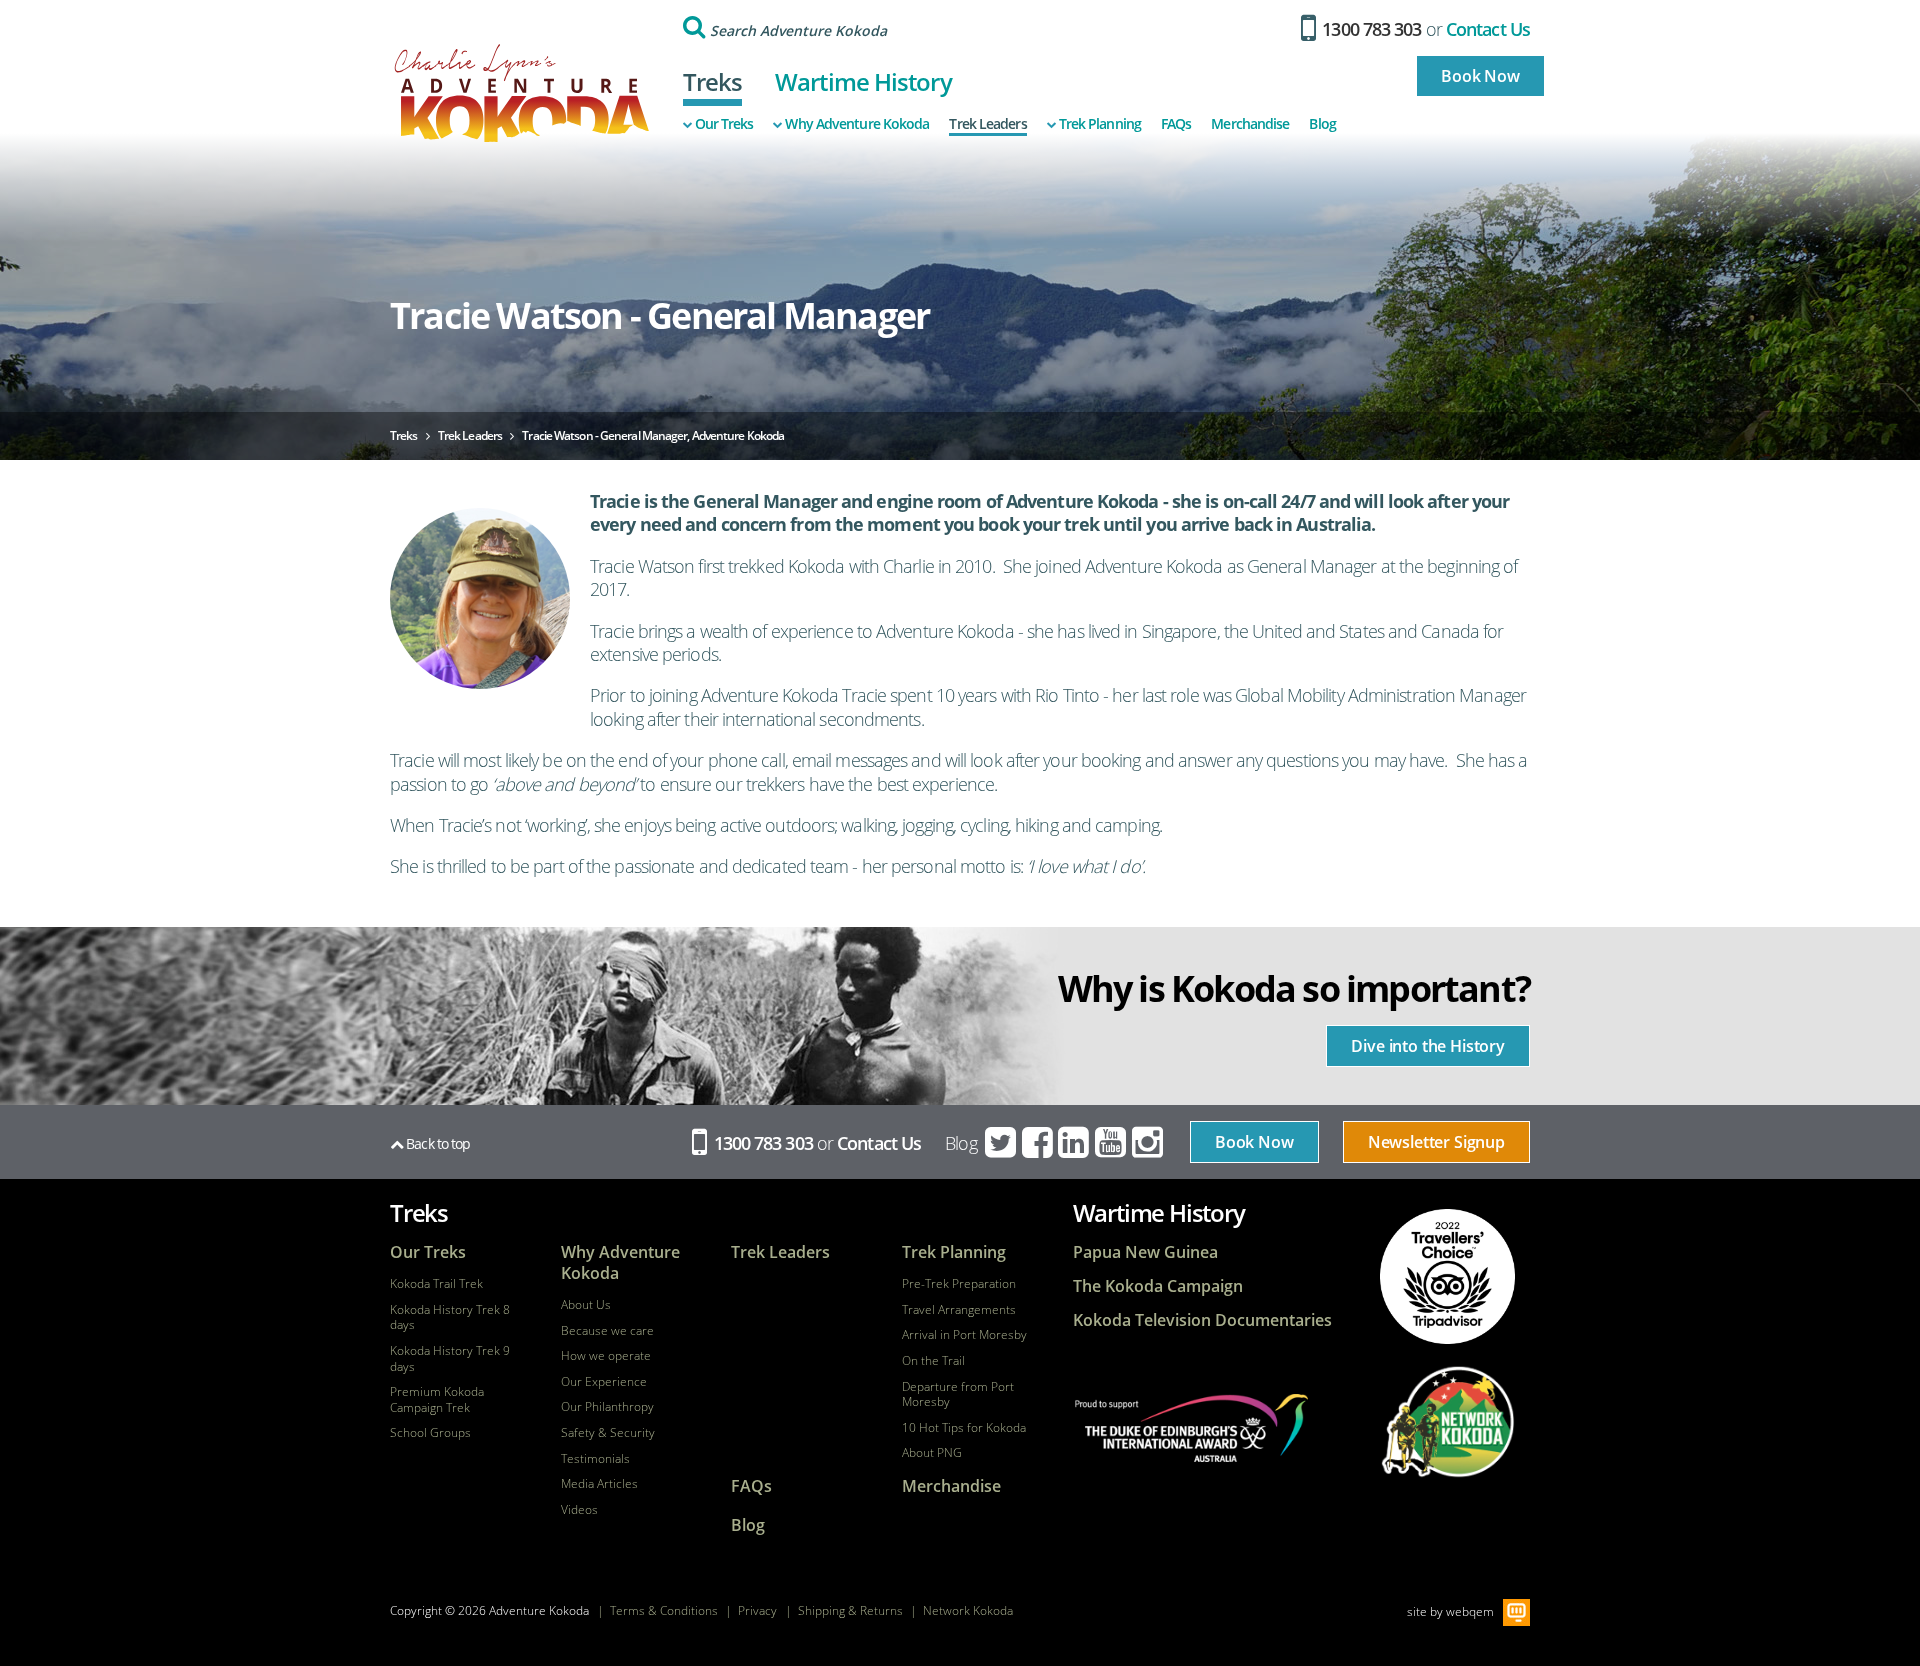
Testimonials (595, 1459)
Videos (579, 1510)
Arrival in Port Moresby (964, 1335)
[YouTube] (1112, 1143)
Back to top (436, 1143)
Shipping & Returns (850, 1610)
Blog (1322, 124)
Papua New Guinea (1145, 1252)
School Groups (430, 1433)
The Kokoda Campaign (1158, 1286)
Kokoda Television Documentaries (1202, 1320)
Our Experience (604, 1382)
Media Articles (599, 1484)
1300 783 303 (1369, 29)
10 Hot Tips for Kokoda (964, 1428)
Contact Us (1488, 29)
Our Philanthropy (607, 1407)
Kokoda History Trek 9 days (450, 1358)
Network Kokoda (968, 1610)
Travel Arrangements (959, 1310)
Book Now (1480, 76)
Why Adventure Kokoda (857, 124)
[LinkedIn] (1075, 1143)
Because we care (607, 1331)
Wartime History (863, 81)
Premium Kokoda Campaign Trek (437, 1399)
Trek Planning (1100, 124)
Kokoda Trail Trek (436, 1284)
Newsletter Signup (1436, 1142)
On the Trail (933, 1361)
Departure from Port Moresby (958, 1394)
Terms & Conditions (664, 1610)
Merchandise (1250, 124)
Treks (713, 81)
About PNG (932, 1453)
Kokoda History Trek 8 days (450, 1317)
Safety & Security (608, 1433)
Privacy (757, 1610)
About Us (586, 1305)
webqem (1470, 1610)
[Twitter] (1002, 1143)
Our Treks (724, 124)
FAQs (1176, 124)
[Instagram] (1149, 1143)
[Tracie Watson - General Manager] (480, 598)
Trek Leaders (987, 124)
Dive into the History (1428, 1046)
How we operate (606, 1356)
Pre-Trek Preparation (959, 1284)
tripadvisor (1447, 1276)
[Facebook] (1039, 1143)
